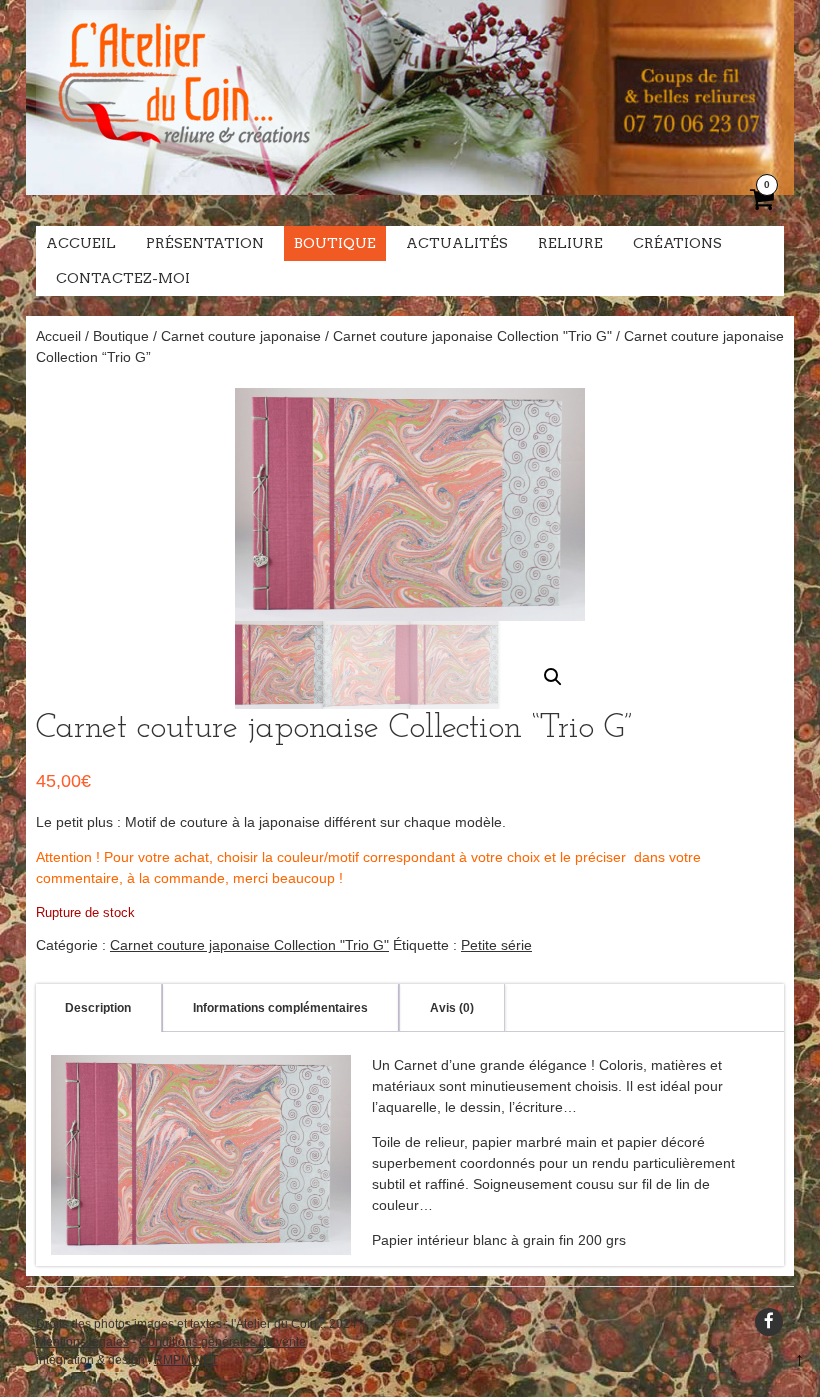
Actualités (457, 243)
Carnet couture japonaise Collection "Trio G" (472, 336)
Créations (677, 243)
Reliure (570, 243)
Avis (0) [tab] (452, 1008)
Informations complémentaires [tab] (280, 1008)
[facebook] (769, 1322)
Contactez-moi (123, 278)
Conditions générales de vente (222, 1342)
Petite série (496, 945)
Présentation (205, 243)
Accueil (81, 243)
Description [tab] (98, 1008)
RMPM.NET (186, 1360)
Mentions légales (82, 1342)
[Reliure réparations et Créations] (183, 160)
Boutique (335, 243)
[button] (553, 677)
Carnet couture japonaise (241, 336)
